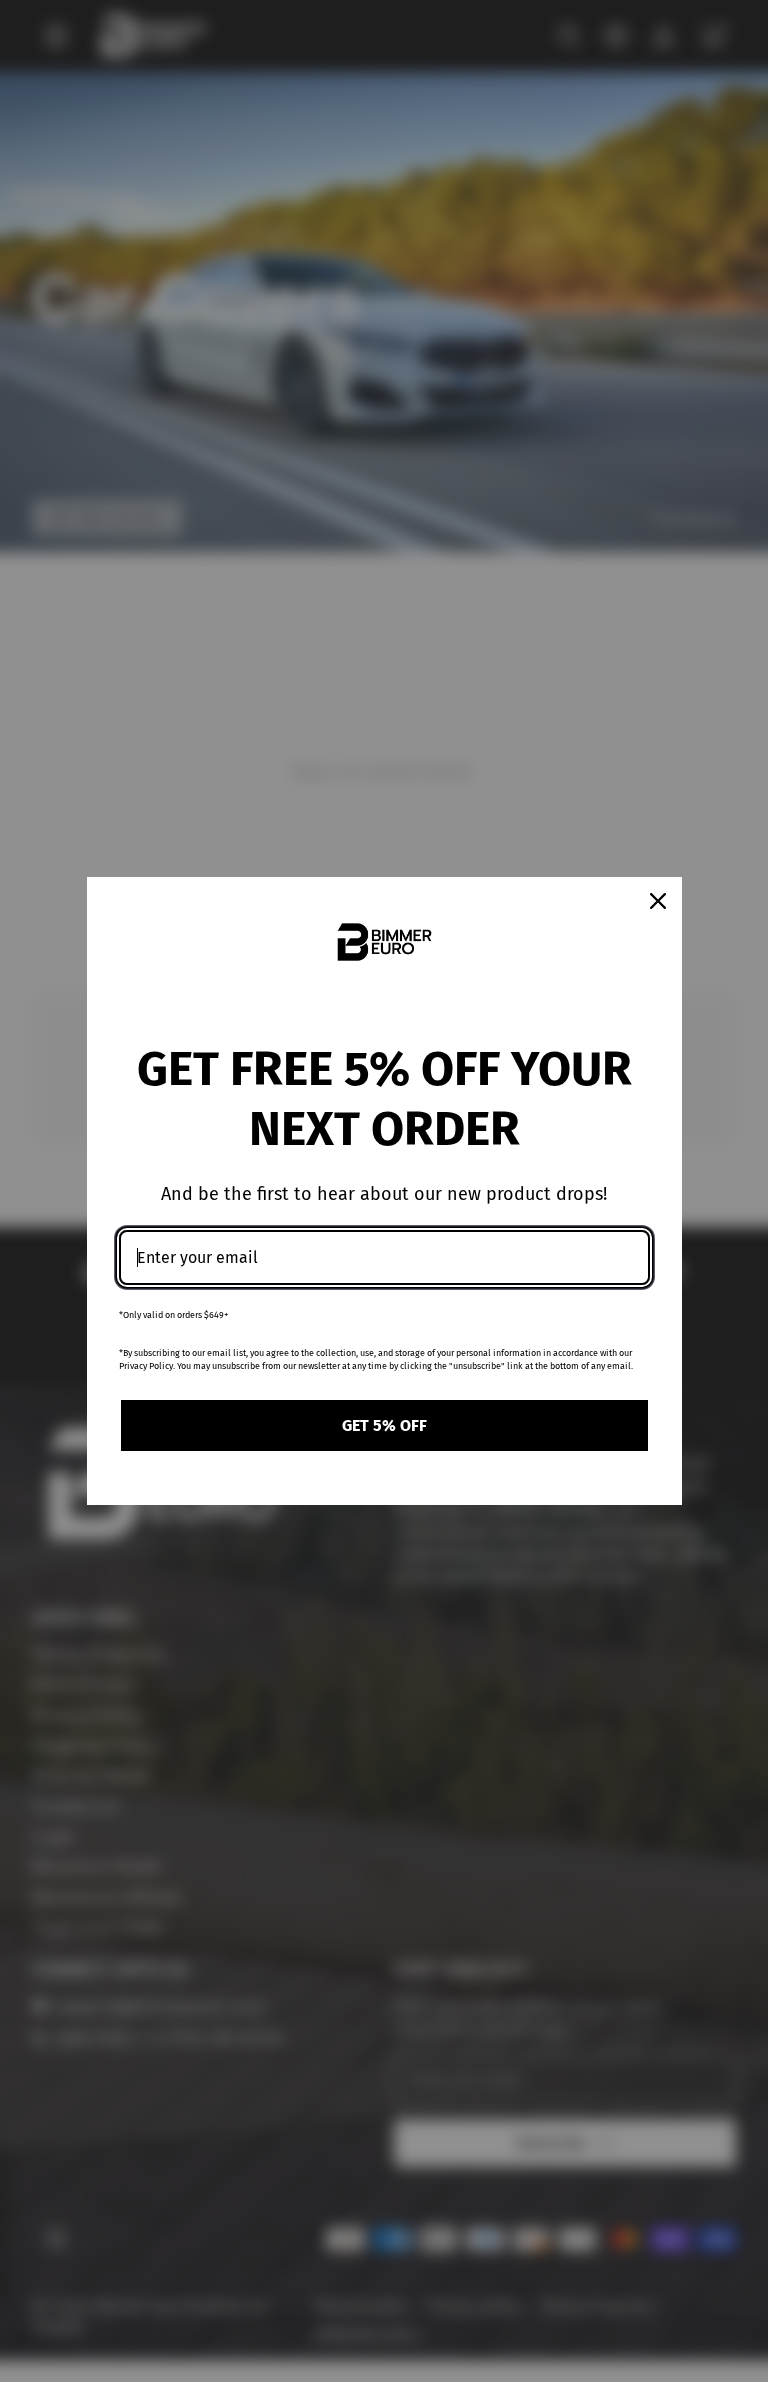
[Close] (658, 901)
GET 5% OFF (384, 1425)
